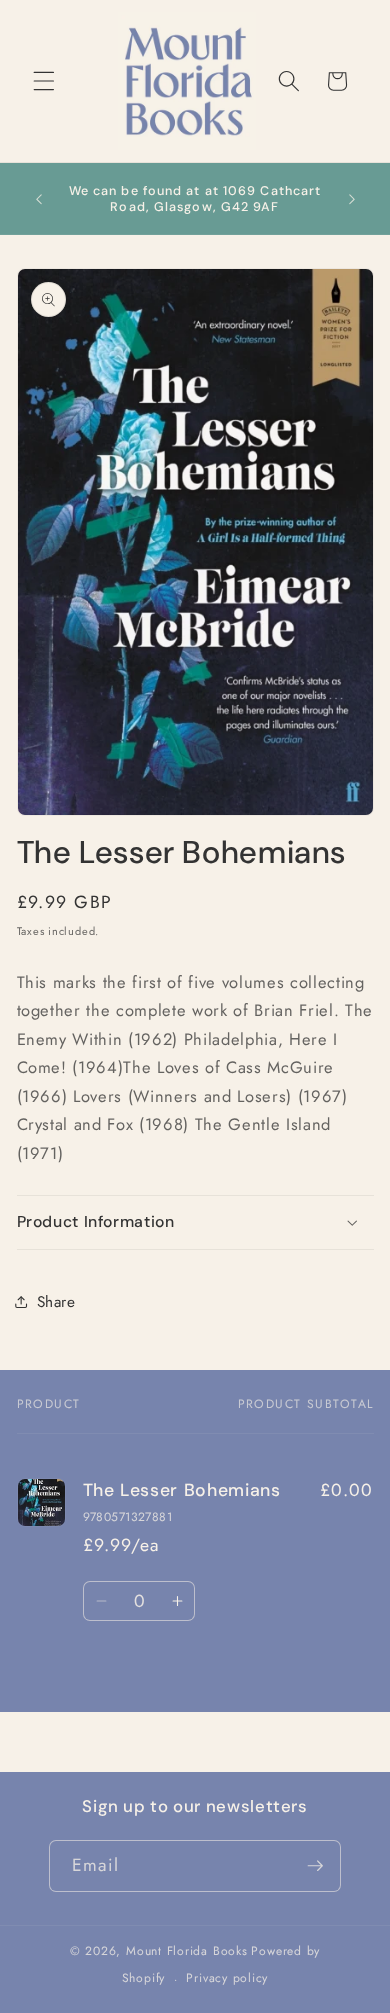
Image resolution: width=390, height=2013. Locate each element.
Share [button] (56, 1302)
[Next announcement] (352, 199)
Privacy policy (227, 1978)
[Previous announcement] (39, 199)
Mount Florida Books (187, 1951)
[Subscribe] (315, 1866)
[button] (44, 81)
